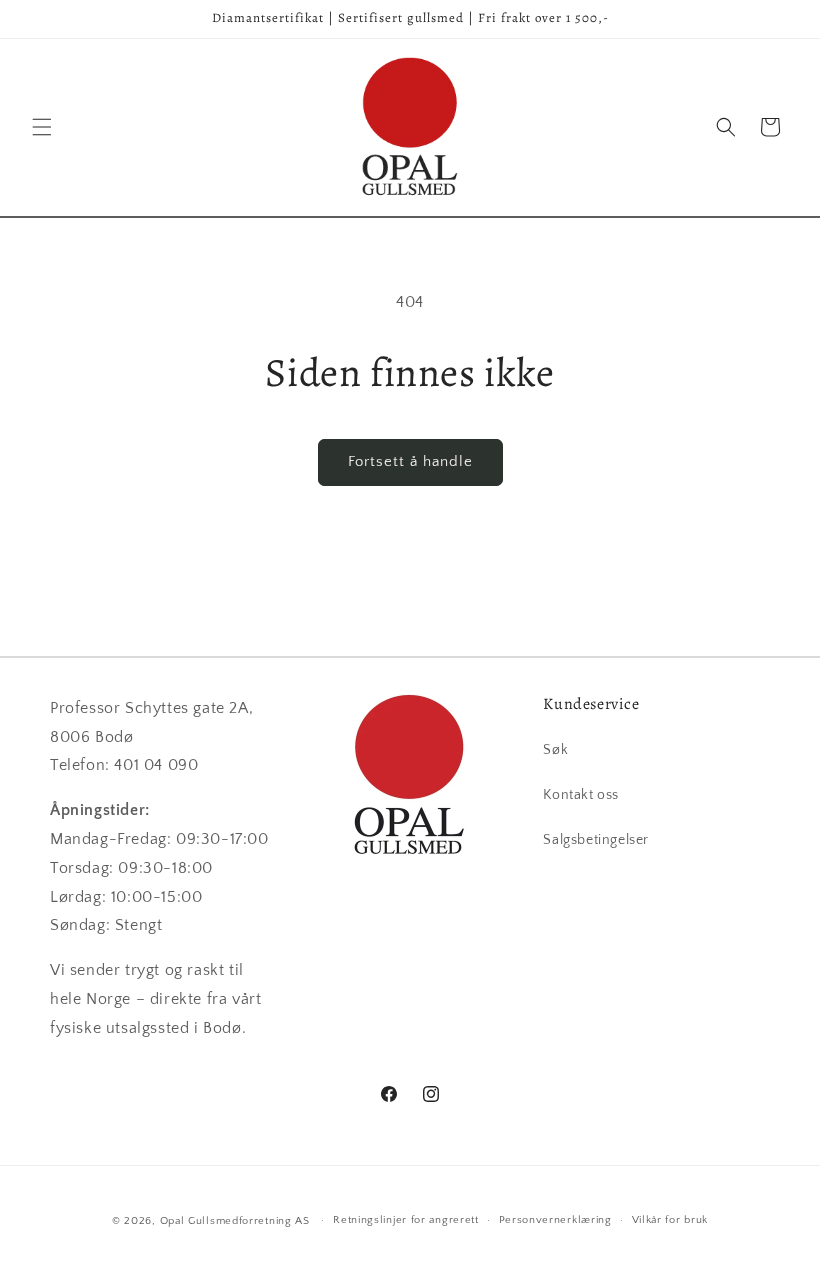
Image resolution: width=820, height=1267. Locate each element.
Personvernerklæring (555, 1220)
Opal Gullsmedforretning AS (235, 1221)
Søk (555, 750)
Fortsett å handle (410, 461)
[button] (42, 127)
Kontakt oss (581, 795)
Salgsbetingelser (596, 840)
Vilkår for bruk (670, 1220)
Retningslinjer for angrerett (406, 1220)
